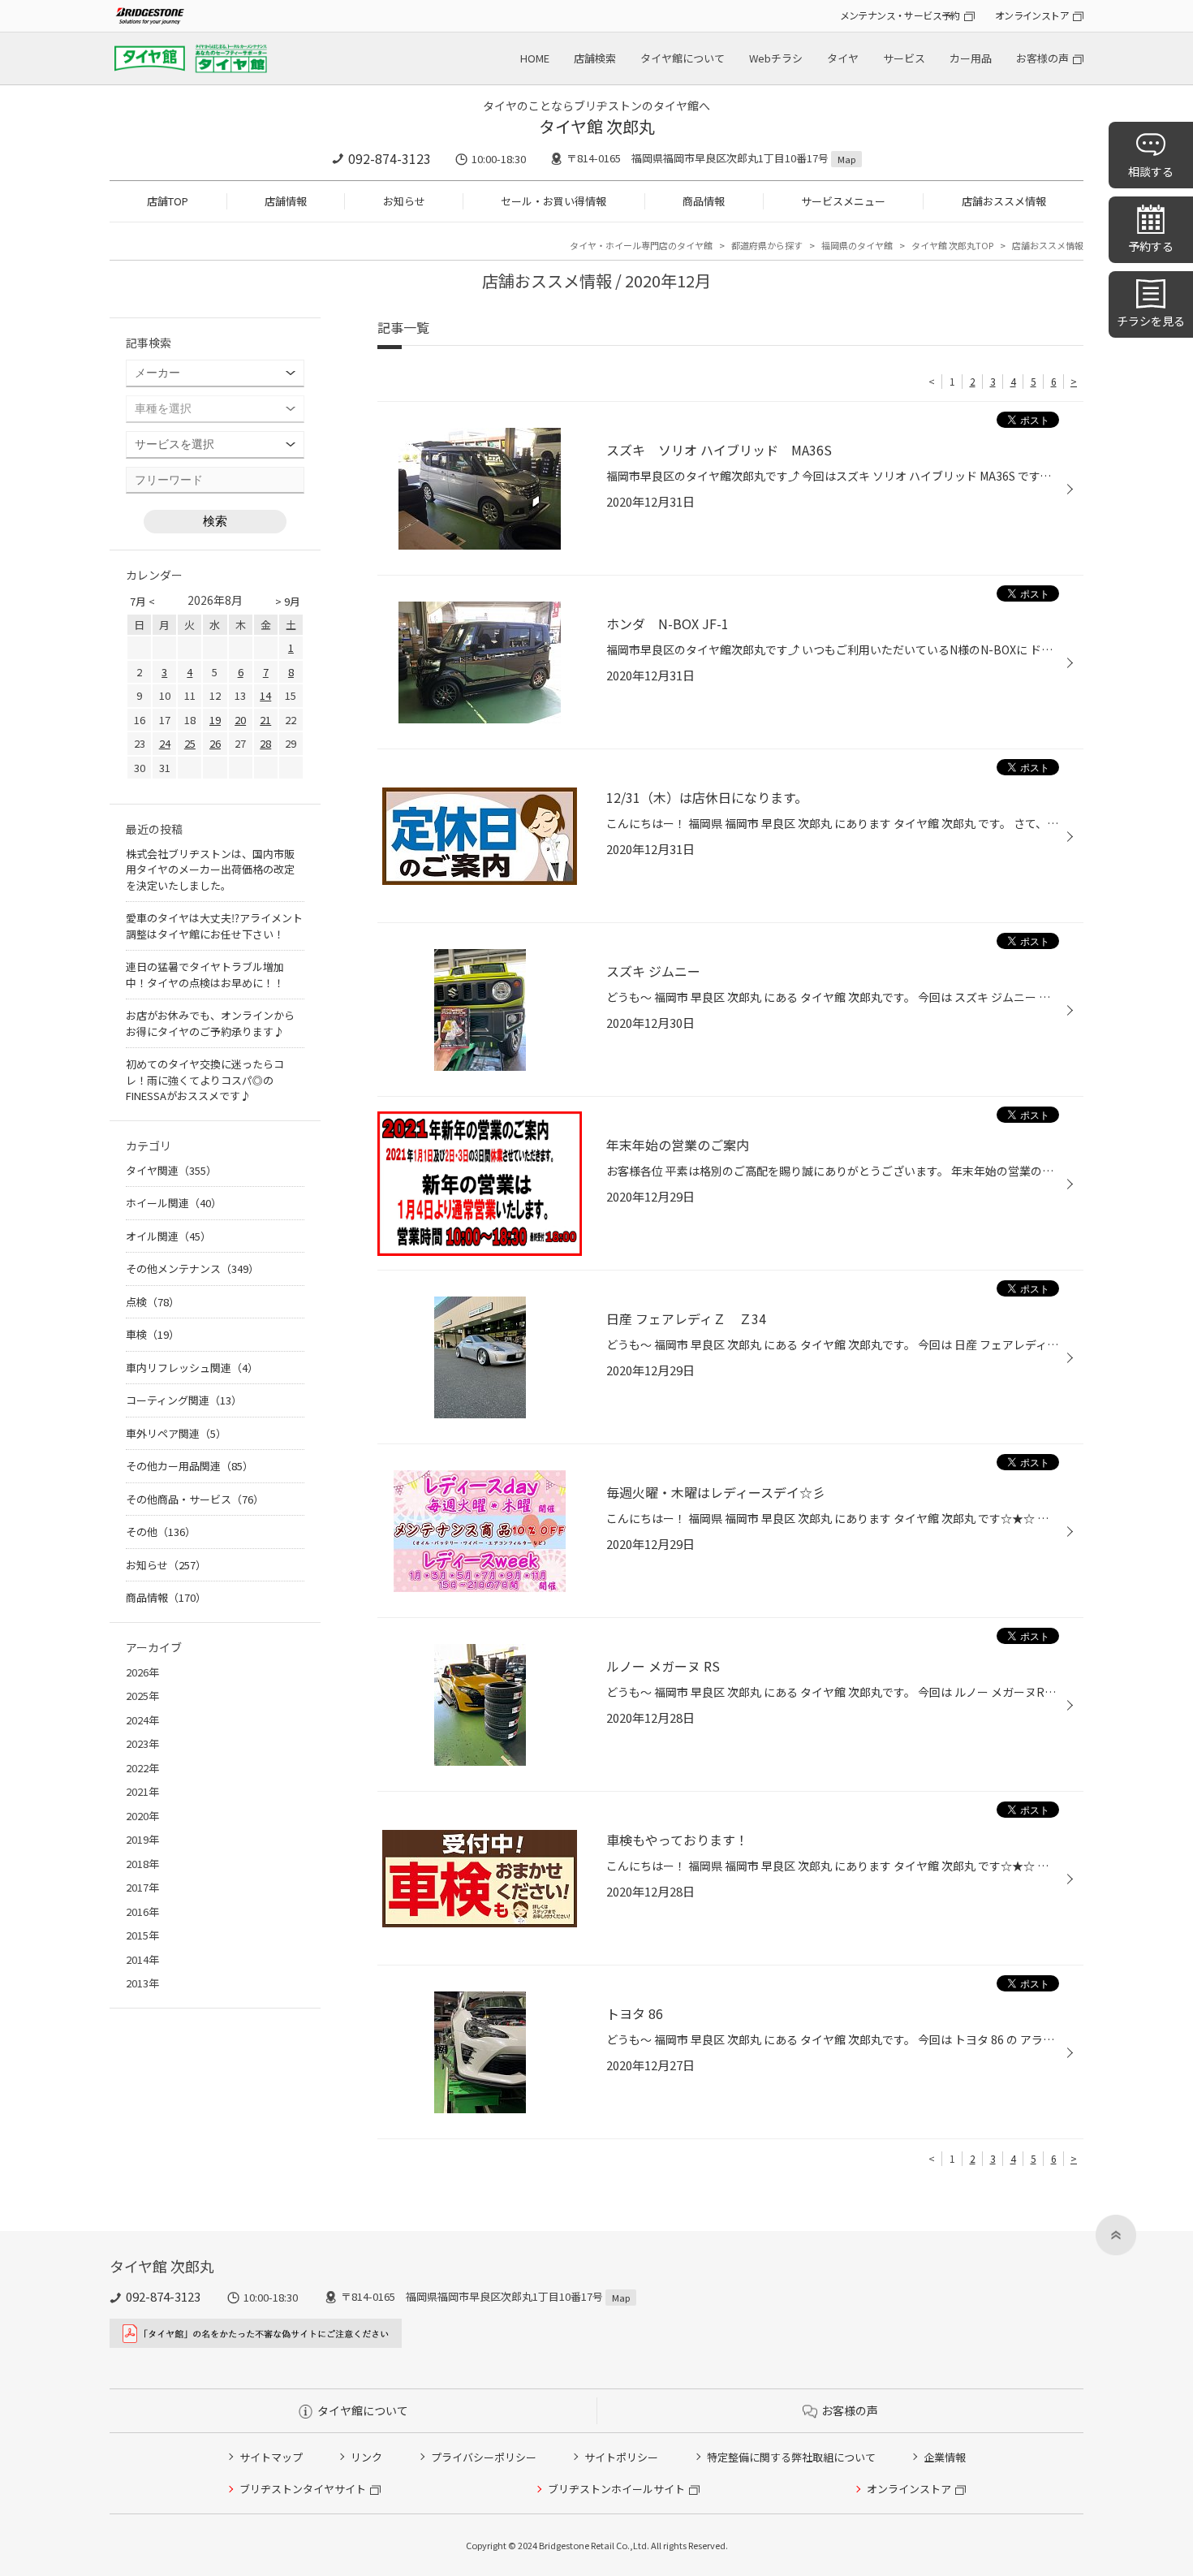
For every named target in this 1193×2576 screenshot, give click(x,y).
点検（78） (153, 1302)
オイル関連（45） (168, 1236)
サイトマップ (271, 2457)
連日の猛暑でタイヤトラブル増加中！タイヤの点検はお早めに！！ (205, 975)
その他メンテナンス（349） (192, 1269)
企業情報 (945, 2457)
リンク (366, 2457)
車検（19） (153, 1334)
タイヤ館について (683, 58)
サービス (904, 58)
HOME (535, 58)
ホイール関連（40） (174, 1203)
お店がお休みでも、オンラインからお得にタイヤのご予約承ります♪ (210, 1023)
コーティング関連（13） (184, 1400)
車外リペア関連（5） (176, 1433)
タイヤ (843, 58)
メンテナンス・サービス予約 (900, 15)
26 (215, 743)
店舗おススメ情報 (1004, 201)
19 (215, 720)
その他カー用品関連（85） (190, 1466)
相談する (1151, 171)
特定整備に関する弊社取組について (791, 2457)
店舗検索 (595, 58)
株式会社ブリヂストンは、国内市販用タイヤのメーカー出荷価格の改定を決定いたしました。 (210, 869)
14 (265, 695)
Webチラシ (776, 58)
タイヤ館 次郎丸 (597, 126)
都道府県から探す (767, 245)
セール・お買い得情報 (553, 201)
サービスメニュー (843, 201)
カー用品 (971, 58)
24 (165, 743)
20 (240, 720)
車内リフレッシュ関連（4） (192, 1368)
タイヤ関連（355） (171, 1170)
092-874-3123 (390, 158)
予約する (1151, 246)
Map (846, 159)
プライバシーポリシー (484, 2457)
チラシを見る (1151, 321)
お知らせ (404, 201)
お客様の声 (1042, 58)
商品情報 (704, 201)
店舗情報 (286, 201)
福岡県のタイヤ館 (857, 245)
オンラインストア (1032, 15)
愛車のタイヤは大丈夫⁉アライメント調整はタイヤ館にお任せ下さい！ (214, 926)
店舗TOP (168, 201)
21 (265, 720)
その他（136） (161, 1532)
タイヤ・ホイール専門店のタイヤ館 (641, 245)
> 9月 (288, 601)
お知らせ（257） (166, 1565)
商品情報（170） (166, 1597)
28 (265, 743)
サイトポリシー (621, 2457)
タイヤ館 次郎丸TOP (952, 245)
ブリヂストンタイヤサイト (303, 2489)
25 (190, 743)
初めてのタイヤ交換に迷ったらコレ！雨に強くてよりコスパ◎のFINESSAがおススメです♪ (205, 1080)
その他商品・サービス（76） (195, 1499)
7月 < (142, 601)
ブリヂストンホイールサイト (616, 2489)
